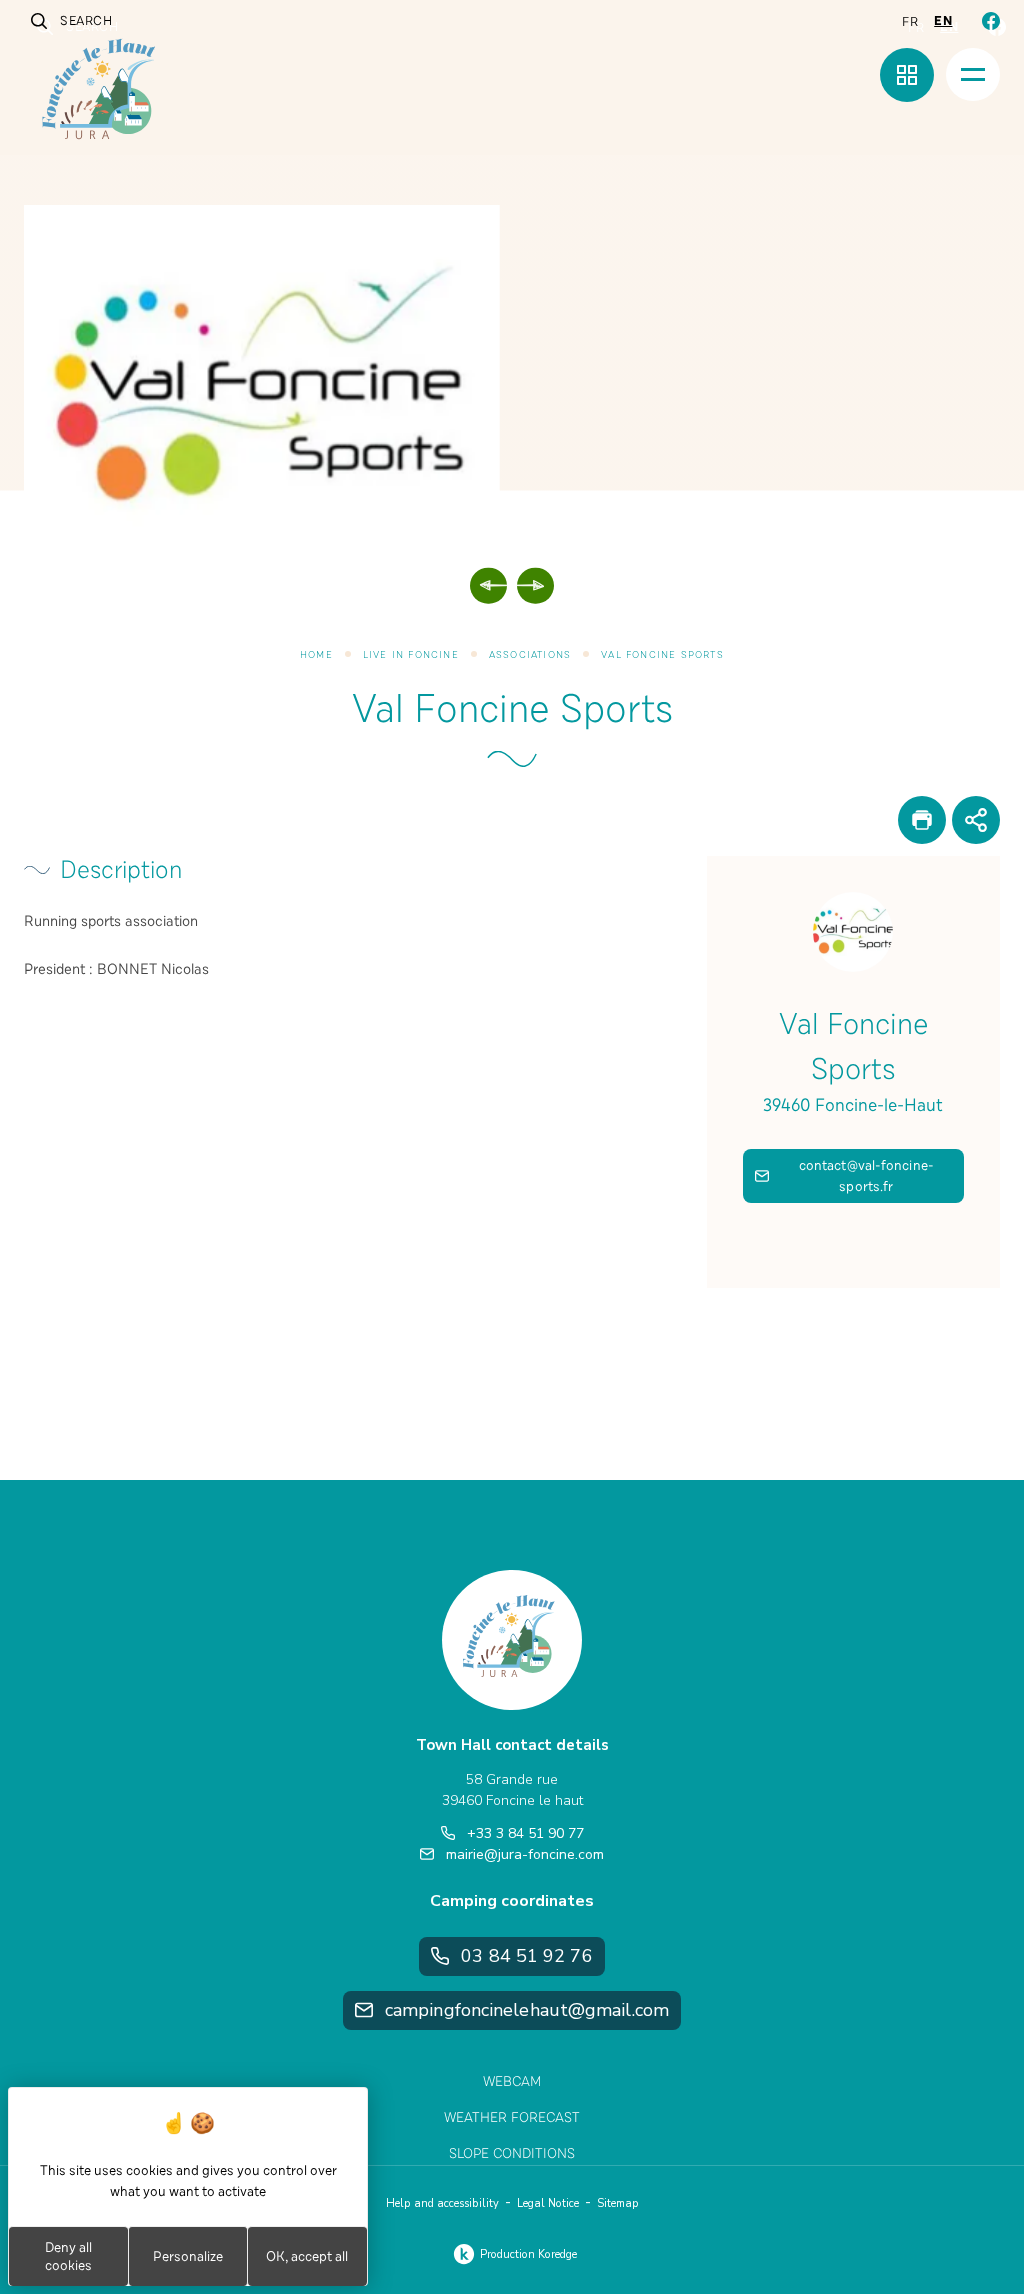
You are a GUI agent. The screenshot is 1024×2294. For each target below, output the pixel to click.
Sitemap (618, 2203)
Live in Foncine (411, 655)
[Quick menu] (907, 75)
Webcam (512, 2081)
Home (316, 655)
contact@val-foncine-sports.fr (866, 1176)
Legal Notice (548, 2203)
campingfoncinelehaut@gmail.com (527, 2010)
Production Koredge (528, 2254)
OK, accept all (307, 2256)
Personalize (188, 2256)
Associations (530, 655)
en (943, 21)
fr (910, 22)
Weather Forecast (512, 2117)
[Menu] (973, 74)
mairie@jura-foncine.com (525, 1854)
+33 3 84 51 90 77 (525, 1833)
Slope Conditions (512, 2153)
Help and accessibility (442, 2203)
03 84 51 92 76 (526, 1956)
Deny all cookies (68, 2256)
